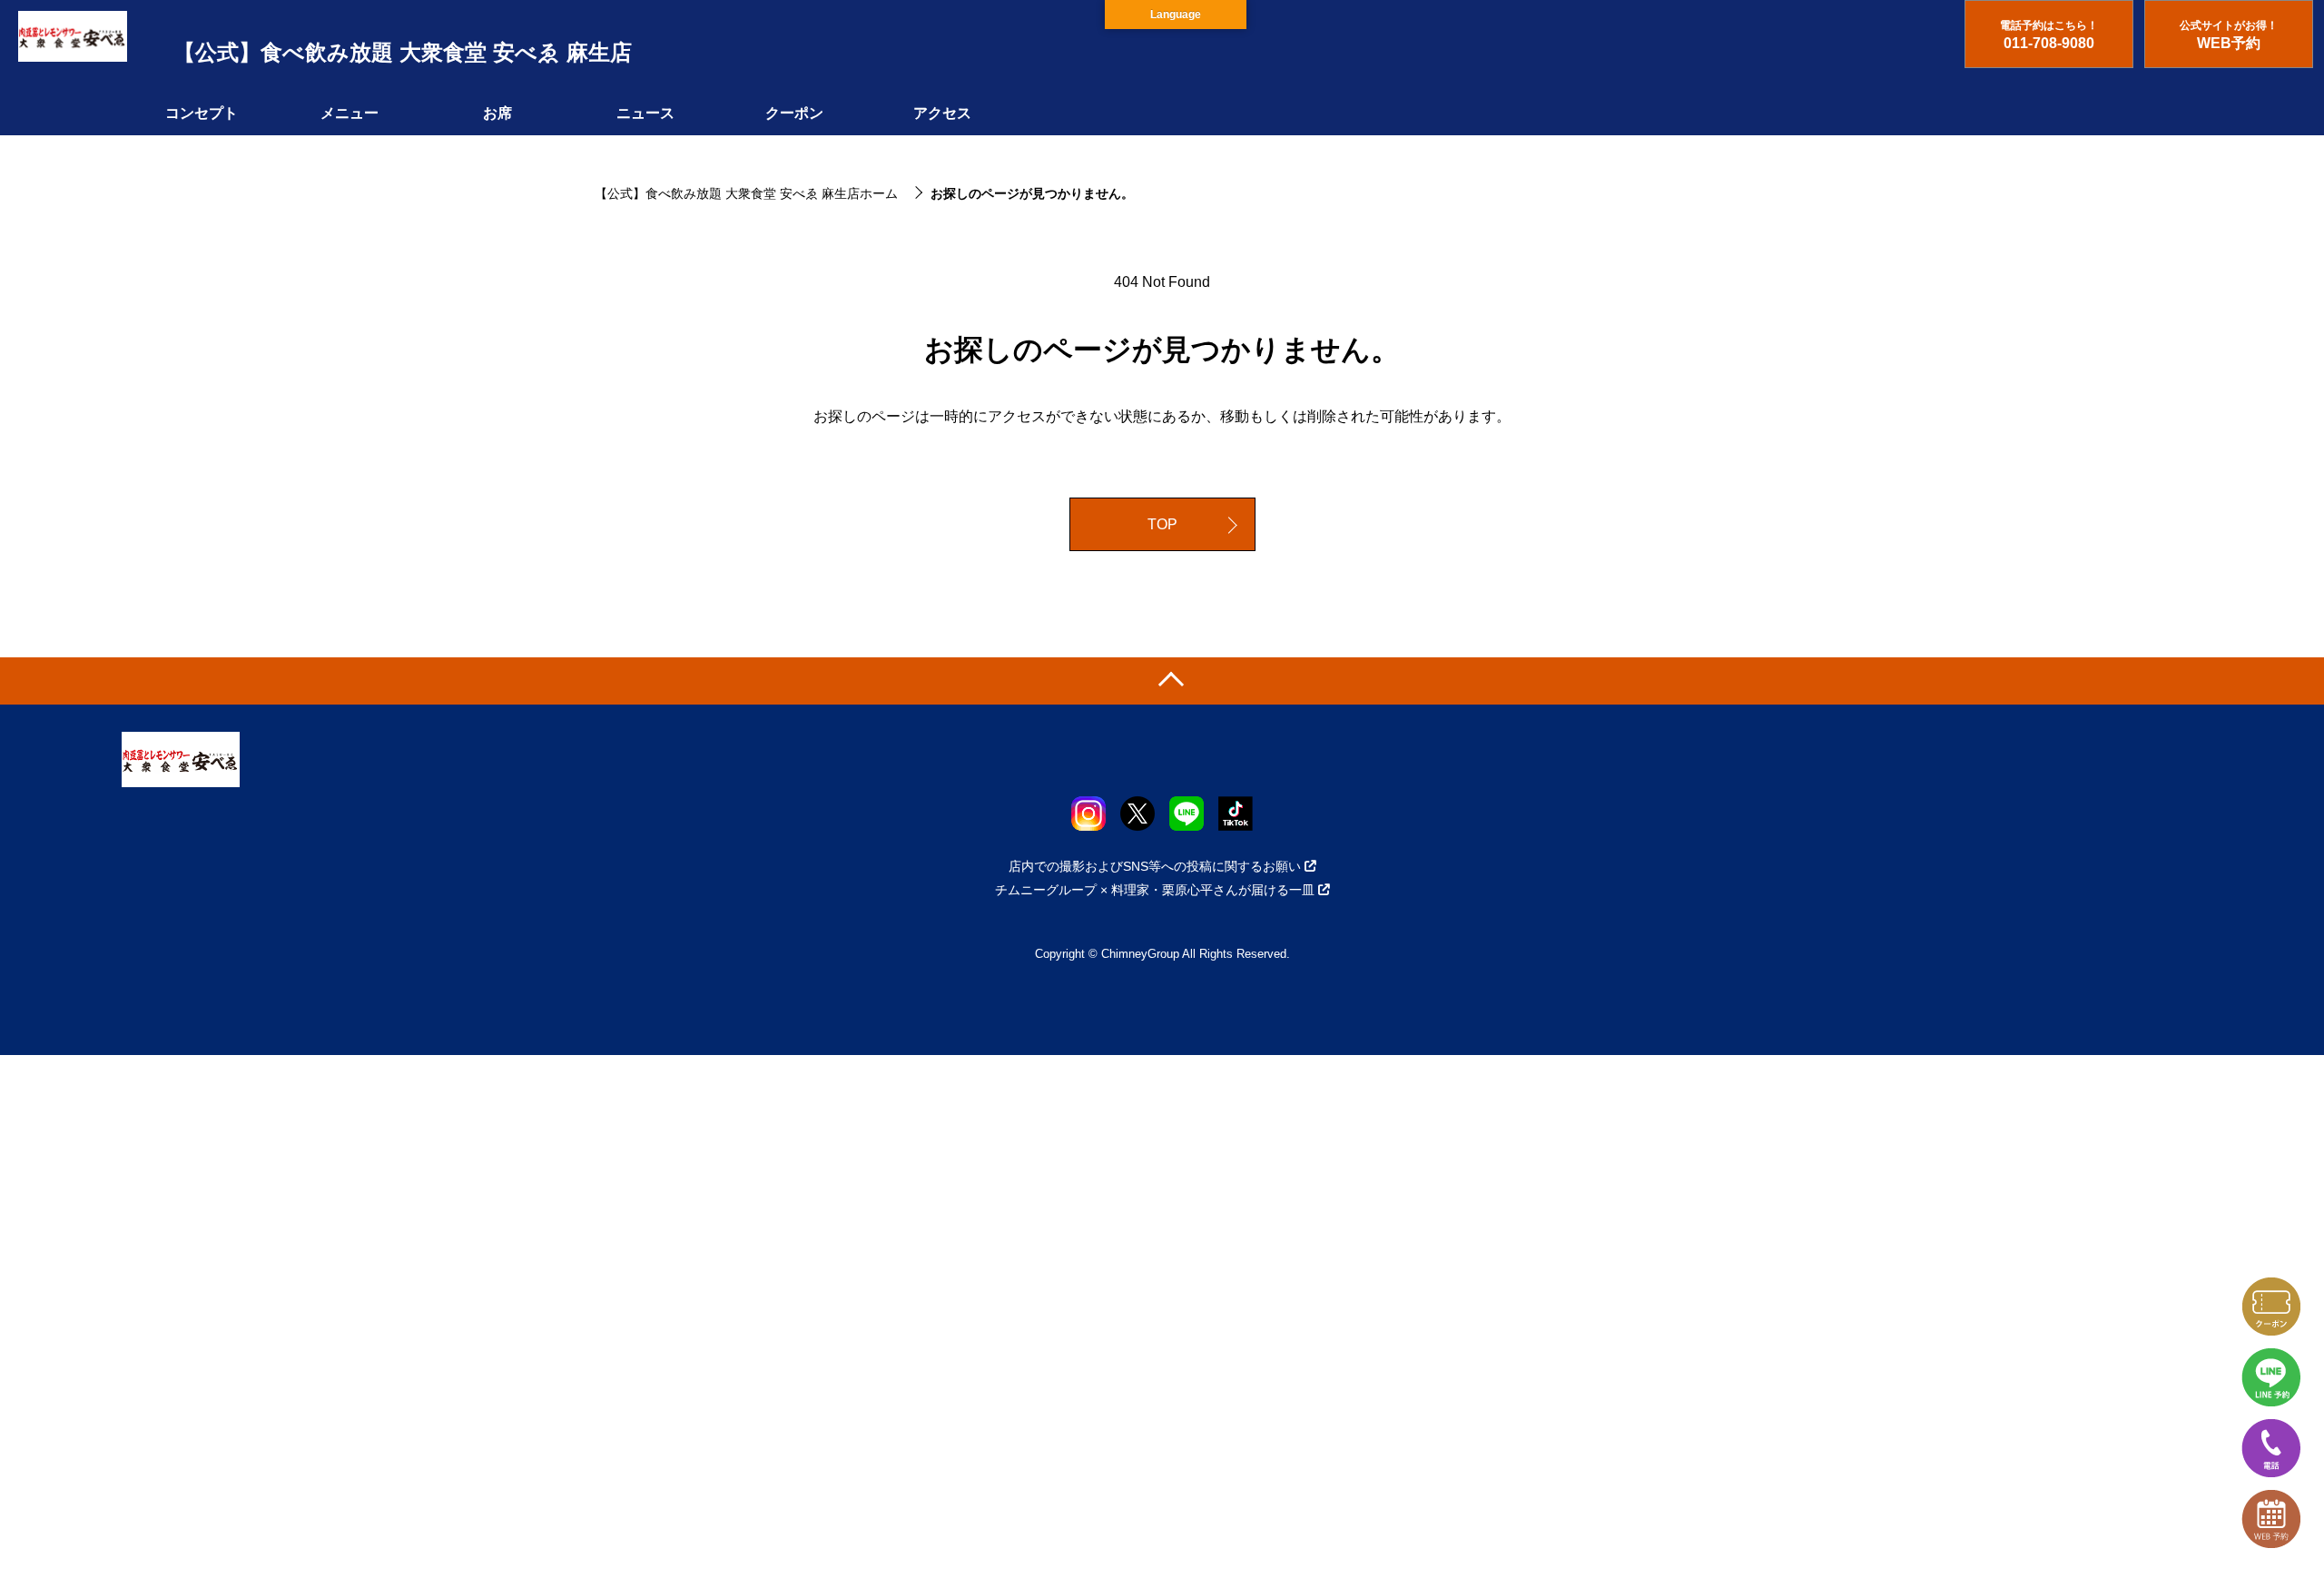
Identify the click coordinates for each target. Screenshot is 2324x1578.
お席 (497, 113)
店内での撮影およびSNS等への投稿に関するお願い (1155, 866)
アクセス (942, 113)
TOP (1162, 524)
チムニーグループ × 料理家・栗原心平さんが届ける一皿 (1155, 890)
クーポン (794, 113)
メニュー (350, 113)
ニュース (645, 113)
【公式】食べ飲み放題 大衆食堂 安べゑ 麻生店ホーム (746, 193)
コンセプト (202, 113)
